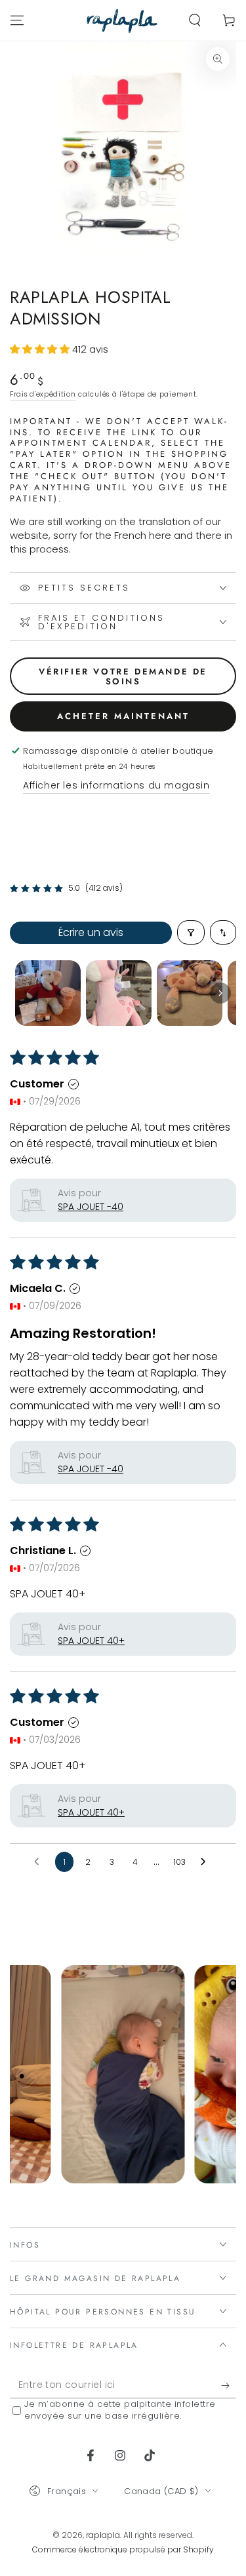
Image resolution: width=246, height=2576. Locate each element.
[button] (195, 20)
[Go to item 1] (48, 993)
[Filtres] (191, 932)
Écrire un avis (91, 932)
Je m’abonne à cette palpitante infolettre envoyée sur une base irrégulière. (120, 2410)
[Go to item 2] (119, 993)
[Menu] (17, 20)
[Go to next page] (207, 1862)
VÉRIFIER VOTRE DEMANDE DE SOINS (123, 677)
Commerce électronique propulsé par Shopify (123, 2549)
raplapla (103, 2535)
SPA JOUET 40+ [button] (91, 1641)
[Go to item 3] (190, 993)
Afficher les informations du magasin (116, 785)
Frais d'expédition (43, 394)
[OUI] (229, 2385)
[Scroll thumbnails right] (220, 993)
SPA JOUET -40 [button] (91, 1207)
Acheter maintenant (123, 716)
